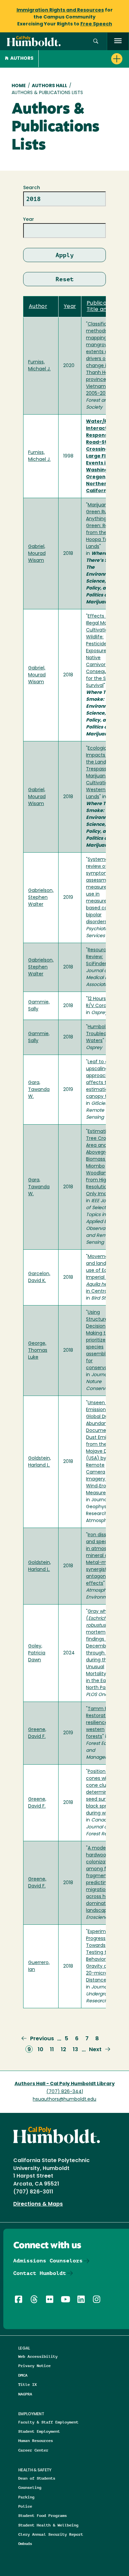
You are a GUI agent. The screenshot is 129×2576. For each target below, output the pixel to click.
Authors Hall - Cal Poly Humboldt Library (65, 2084)
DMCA (23, 2375)
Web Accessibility (38, 2356)
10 (41, 2050)
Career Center (33, 2450)
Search (32, 188)
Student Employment (39, 2431)
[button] (96, 41)
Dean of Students (37, 2478)
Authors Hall (49, 86)
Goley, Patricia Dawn (37, 1653)
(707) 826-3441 (65, 2092)
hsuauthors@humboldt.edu (64, 2100)
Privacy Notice (34, 2366)
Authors (22, 59)
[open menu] (118, 41)
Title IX (27, 2384)
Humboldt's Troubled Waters (100, 1034)
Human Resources (36, 2440)
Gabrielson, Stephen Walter (41, 898)
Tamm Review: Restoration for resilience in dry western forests (104, 1723)
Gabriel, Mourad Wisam (37, 554)
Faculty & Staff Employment (48, 2422)
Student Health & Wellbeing (48, 2525)
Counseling (30, 2487)
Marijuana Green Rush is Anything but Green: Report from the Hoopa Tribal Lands (102, 526)
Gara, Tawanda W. (39, 1090)
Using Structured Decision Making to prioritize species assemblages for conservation (101, 1340)
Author (38, 307)
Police (25, 2506)
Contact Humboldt (40, 2273)
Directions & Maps (38, 2204)
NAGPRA (25, 2394)
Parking (26, 2497)
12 (64, 2050)
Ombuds (25, 2543)
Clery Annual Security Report (51, 2534)
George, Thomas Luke (38, 1351)
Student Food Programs (43, 2515)
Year (29, 220)
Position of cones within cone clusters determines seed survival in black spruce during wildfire (104, 1793)
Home (19, 86)
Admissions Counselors (48, 2261)
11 (52, 2050)
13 (75, 2050)
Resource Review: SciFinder (98, 957)
